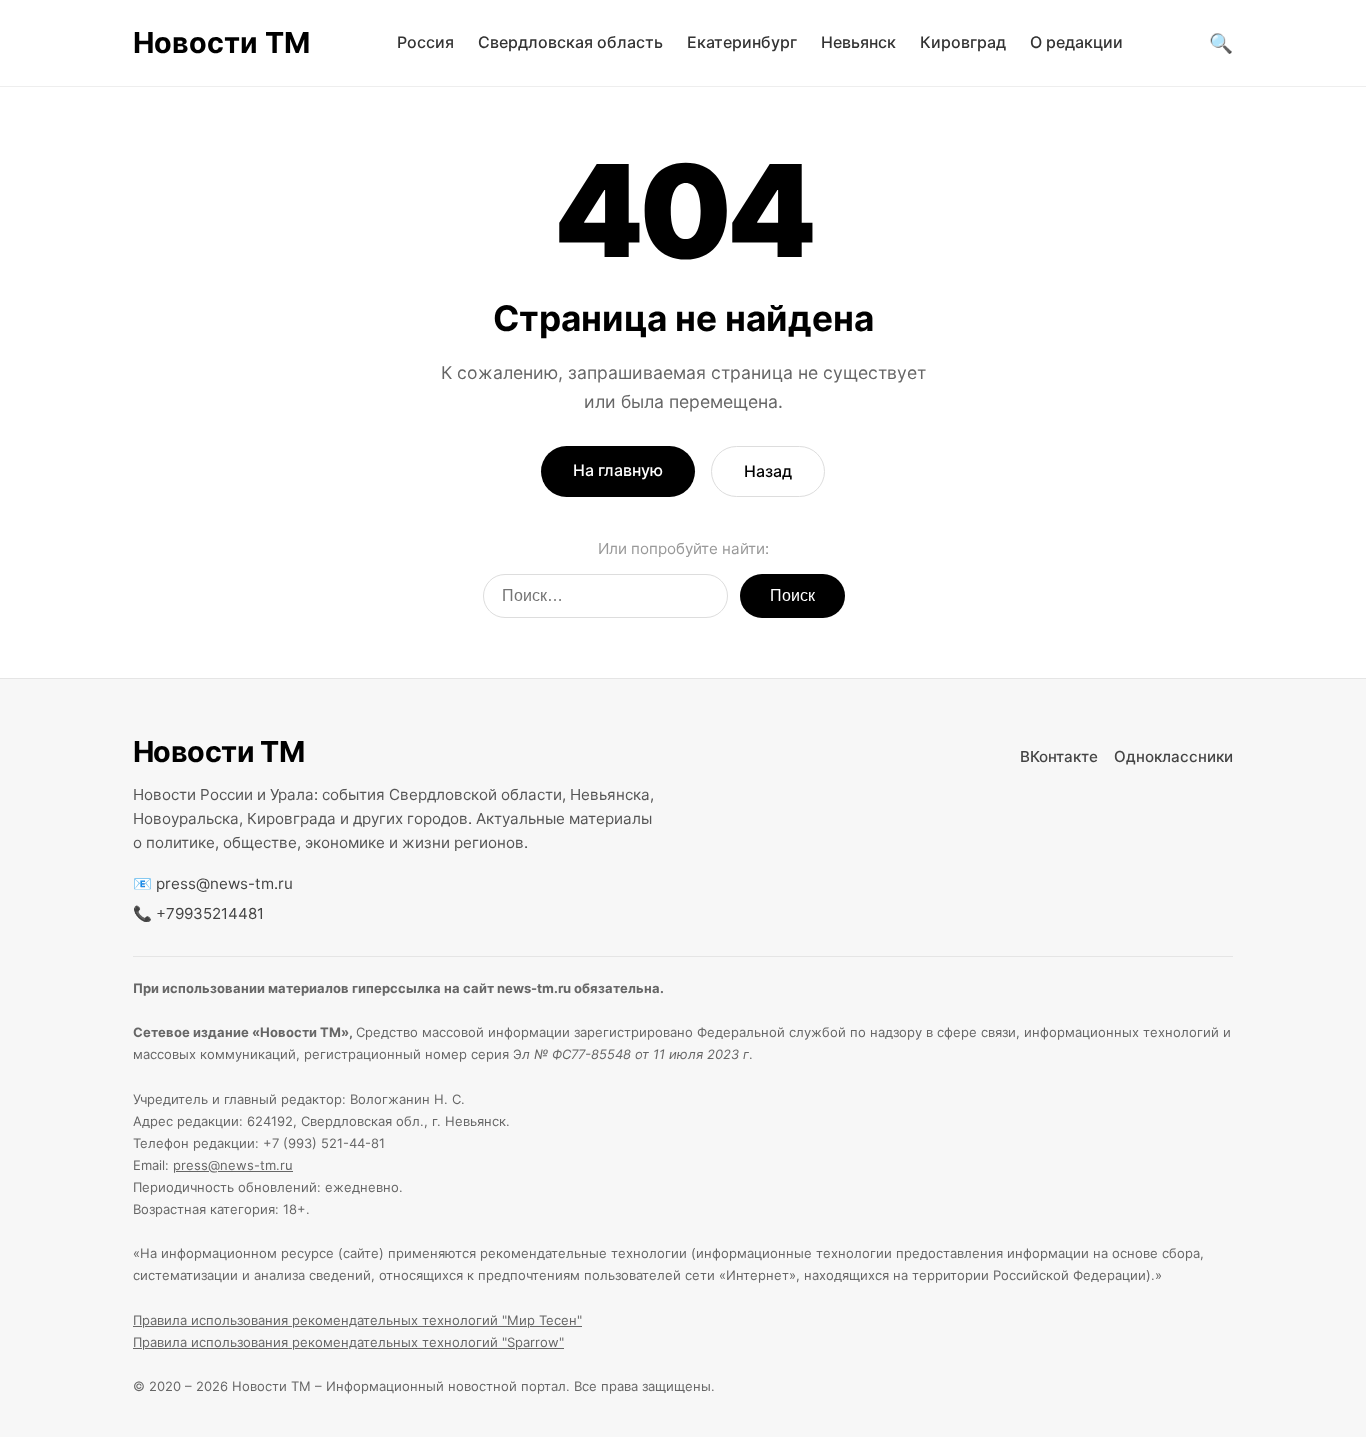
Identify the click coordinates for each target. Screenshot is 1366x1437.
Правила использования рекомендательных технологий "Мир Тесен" (357, 1320)
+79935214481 (210, 913)
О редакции (1076, 42)
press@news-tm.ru (224, 883)
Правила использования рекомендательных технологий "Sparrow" (348, 1342)
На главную (618, 470)
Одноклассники (1173, 756)
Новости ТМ (221, 42)
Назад (768, 471)
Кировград (963, 42)
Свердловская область (570, 42)
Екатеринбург (742, 42)
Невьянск (858, 42)
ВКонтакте (1059, 756)
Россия (425, 42)
